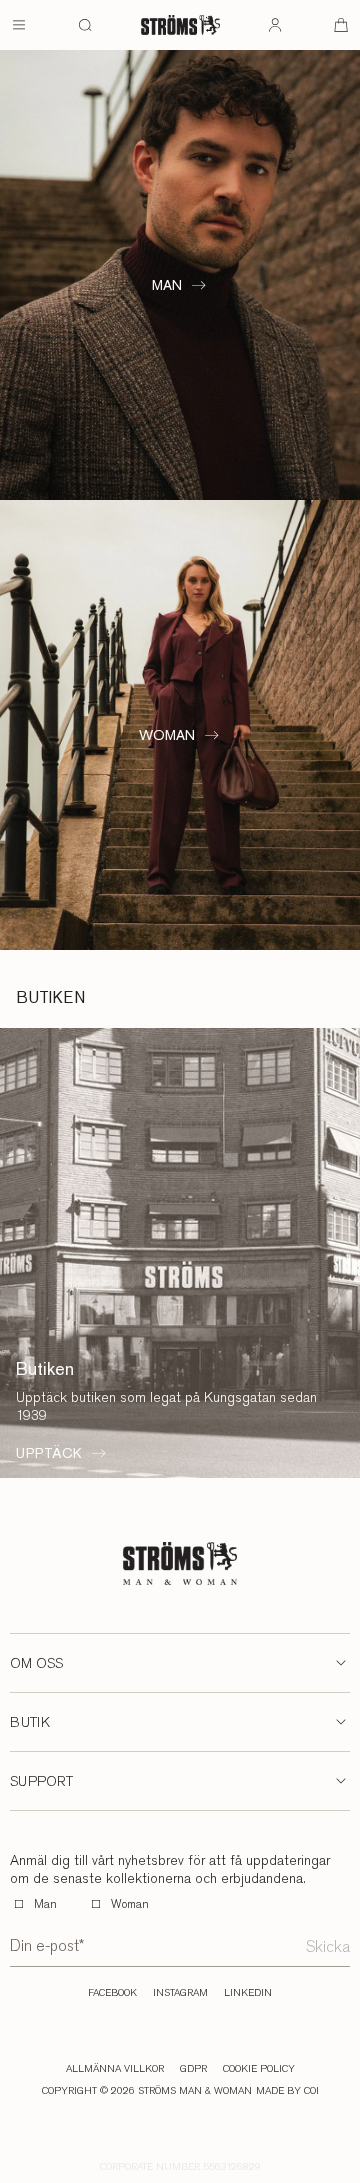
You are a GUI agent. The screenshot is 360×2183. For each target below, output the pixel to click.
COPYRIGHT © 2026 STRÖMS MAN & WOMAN (147, 2091)
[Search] (85, 25)
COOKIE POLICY (259, 2069)
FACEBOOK (112, 1993)
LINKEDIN (248, 1993)
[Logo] (180, 25)
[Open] (19, 25)
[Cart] (341, 25)
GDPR (193, 2069)
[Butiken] (180, 1253)
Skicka (328, 1946)
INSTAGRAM (180, 1993)
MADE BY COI (287, 2091)
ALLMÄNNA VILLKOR (115, 2069)
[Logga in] (275, 25)
